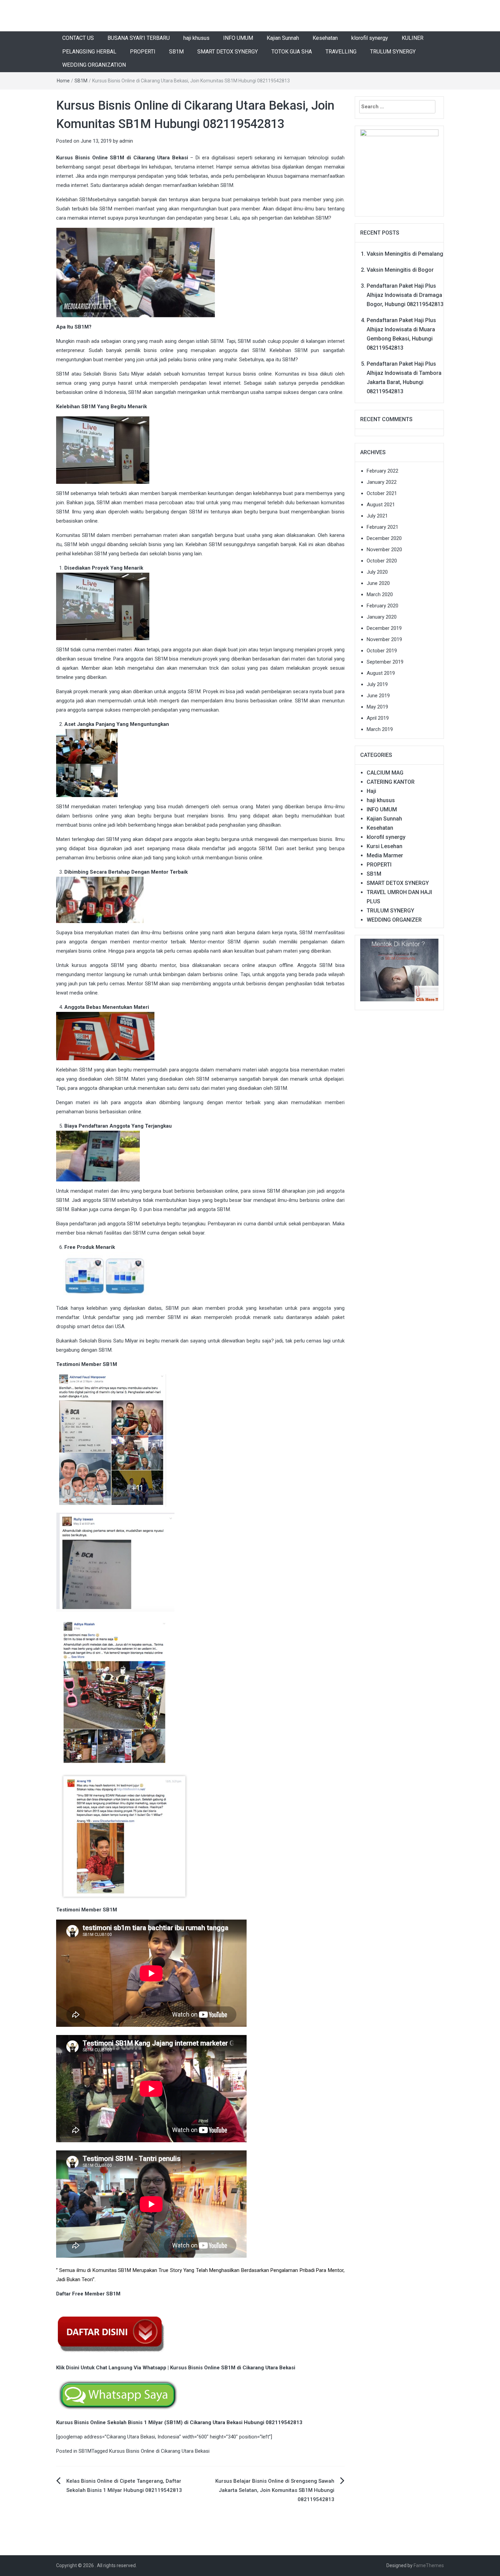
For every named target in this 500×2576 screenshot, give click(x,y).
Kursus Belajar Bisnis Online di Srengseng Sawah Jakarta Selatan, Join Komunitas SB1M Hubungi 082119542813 (275, 2490)
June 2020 (378, 583)
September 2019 (385, 662)
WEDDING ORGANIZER (394, 920)
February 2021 (382, 527)
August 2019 (381, 673)
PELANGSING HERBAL (89, 52)
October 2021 (382, 493)
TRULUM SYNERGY (393, 52)
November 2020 (384, 550)
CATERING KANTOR (391, 782)
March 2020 (380, 594)
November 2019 (384, 639)
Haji (371, 791)
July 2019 (377, 684)
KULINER (413, 38)
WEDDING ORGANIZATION (94, 65)
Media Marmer (385, 855)
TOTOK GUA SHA (292, 52)
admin (126, 141)
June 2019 (378, 696)
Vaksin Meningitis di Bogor (400, 270)
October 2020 (382, 561)
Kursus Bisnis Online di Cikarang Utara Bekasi (159, 2451)
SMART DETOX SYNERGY (228, 52)
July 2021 (377, 516)
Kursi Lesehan (385, 846)
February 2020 (382, 606)
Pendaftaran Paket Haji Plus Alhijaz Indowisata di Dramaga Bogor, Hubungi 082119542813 (405, 295)
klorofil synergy (370, 38)
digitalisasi (223, 158)
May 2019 (377, 707)
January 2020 (382, 617)
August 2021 (381, 505)
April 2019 (378, 718)
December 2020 (384, 538)
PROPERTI (143, 52)
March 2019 (380, 729)
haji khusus (196, 38)
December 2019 (384, 628)
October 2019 (382, 651)
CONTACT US (78, 38)
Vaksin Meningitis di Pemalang (405, 254)
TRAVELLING (341, 52)
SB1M (176, 52)
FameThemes (429, 2565)
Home (63, 81)
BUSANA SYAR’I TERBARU (139, 38)
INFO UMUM (238, 38)
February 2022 (382, 471)
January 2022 (382, 482)
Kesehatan (325, 38)
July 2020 (377, 572)
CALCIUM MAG (385, 773)
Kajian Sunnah (283, 38)
